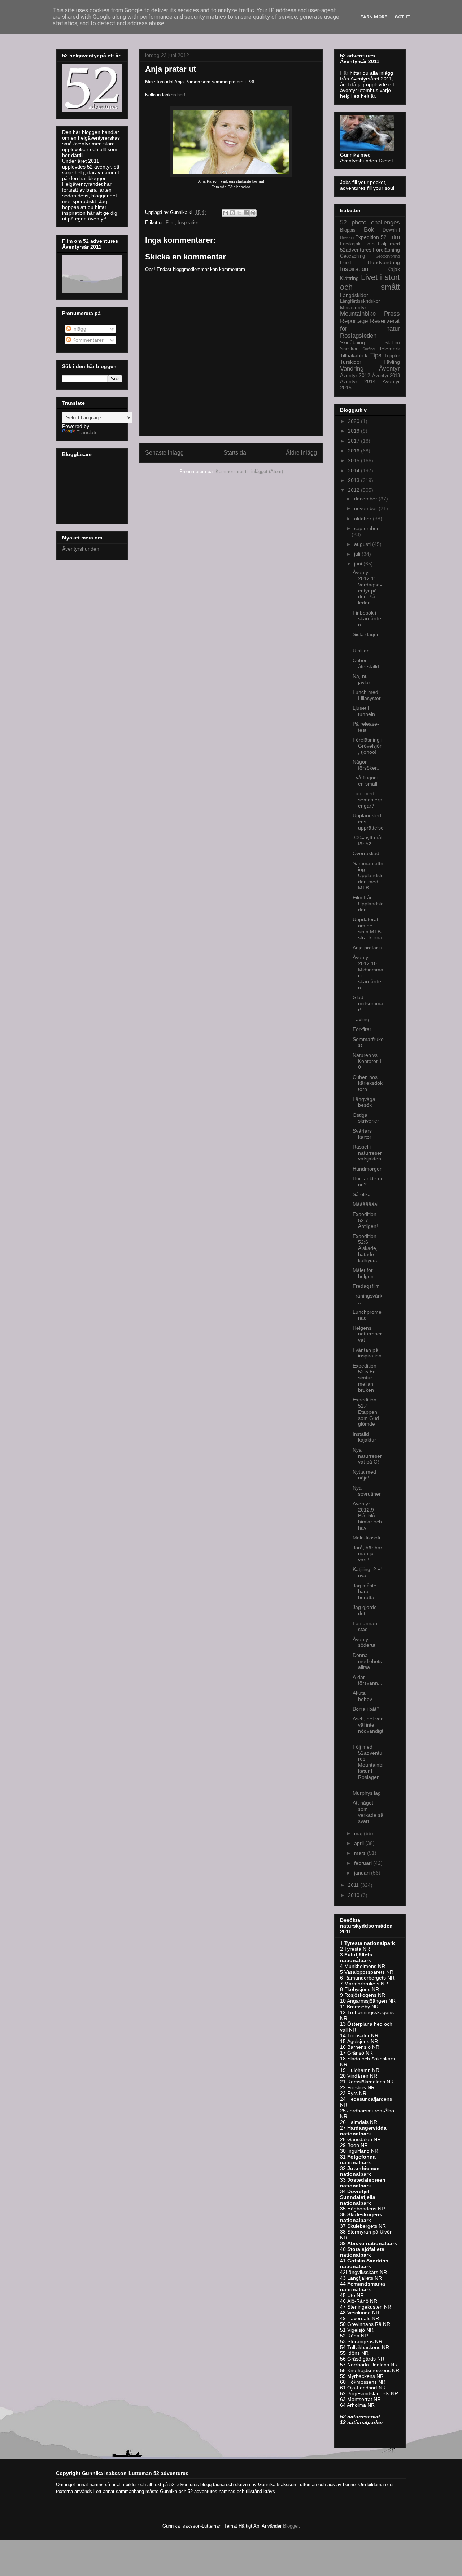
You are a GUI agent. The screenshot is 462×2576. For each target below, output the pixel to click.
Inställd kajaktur (364, 1437)
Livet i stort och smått (370, 282)
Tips (376, 355)
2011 (354, 1885)
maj (359, 1833)
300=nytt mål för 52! (367, 841)
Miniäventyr (353, 307)
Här (345, 73)
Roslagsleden (358, 336)
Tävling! (362, 1019)
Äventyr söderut (364, 1642)
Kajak (394, 269)
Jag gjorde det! (365, 1610)
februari (364, 1863)
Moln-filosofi (366, 1538)
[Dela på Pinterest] (253, 213)
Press (392, 314)
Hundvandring (384, 262)
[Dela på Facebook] (246, 213)
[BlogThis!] (232, 213)
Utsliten (361, 651)
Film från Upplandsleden (368, 904)
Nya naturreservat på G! (367, 1456)
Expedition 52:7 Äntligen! (365, 1220)
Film (170, 222)
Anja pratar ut (368, 948)
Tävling (392, 362)
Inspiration (188, 222)
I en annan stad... (365, 1626)
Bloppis (348, 230)
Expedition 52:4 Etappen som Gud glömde (366, 1412)
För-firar (362, 1029)
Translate (87, 432)
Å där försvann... (367, 1680)
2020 (354, 421)
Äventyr (389, 369)
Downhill (391, 230)
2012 (354, 490)
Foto (369, 244)
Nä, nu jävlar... (363, 679)
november (366, 508)
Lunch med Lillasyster (367, 695)
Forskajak (350, 244)
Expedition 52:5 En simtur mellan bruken (365, 1378)
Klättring (349, 278)
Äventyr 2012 (355, 375)
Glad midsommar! (368, 1003)
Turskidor (351, 362)
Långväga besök (364, 1102)
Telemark (389, 349)
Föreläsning (386, 250)
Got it (403, 17)
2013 (354, 480)
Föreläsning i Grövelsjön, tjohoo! (368, 746)
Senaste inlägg (164, 453)
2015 (354, 460)
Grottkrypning (388, 256)
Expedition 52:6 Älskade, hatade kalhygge (366, 1248)
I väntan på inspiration (367, 1353)
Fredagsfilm (366, 1286)
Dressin (347, 237)
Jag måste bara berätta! (365, 1592)
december (366, 499)
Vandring (352, 369)
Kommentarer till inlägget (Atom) (249, 471)
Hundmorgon (368, 1169)
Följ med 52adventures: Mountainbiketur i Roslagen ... (368, 1765)
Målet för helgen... (365, 1273)
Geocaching (352, 256)
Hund (345, 263)
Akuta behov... (364, 1696)
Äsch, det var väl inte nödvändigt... (368, 1728)
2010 (354, 1895)
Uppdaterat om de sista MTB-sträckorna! (368, 928)
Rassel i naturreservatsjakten (367, 1153)
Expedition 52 (371, 237)
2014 (354, 471)
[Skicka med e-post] (226, 213)
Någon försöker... (367, 765)
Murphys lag (367, 1793)
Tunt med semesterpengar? (367, 800)
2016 (354, 451)
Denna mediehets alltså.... (367, 1661)
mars (361, 1853)
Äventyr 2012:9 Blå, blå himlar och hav (367, 1516)
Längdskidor (354, 295)
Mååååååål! (366, 1204)
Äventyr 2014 (358, 381)
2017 (354, 441)
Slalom (392, 342)
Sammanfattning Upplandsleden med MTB (368, 876)
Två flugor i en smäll (365, 781)
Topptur (392, 356)
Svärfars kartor (362, 1134)
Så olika (362, 1194)
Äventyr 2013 (386, 376)
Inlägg (79, 329)
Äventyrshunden (81, 549)
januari (363, 1873)
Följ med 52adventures (370, 247)
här (180, 95)
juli (358, 554)
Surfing (369, 349)
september (366, 528)
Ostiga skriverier (366, 1118)
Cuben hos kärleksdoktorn (368, 1083)
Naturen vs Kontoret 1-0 (368, 1061)
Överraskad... (368, 853)
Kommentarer (87, 340)
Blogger (291, 2526)
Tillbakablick (354, 355)
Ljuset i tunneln (364, 711)
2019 (354, 431)
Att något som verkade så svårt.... (368, 1812)
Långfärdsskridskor (360, 301)
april (360, 1843)
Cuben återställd (366, 663)
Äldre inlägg (301, 453)
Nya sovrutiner (367, 1491)
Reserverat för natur (370, 325)
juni (359, 564)
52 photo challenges (370, 222)
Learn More (372, 17)
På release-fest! (366, 727)
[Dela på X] (239, 213)
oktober (363, 519)
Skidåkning (352, 342)
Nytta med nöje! (364, 1475)
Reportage (354, 321)
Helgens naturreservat (367, 1334)
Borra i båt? (366, 1709)
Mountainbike (358, 314)
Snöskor (349, 349)
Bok (369, 230)
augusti (363, 544)
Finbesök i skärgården (367, 619)
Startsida (235, 453)
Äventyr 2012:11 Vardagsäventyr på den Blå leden (367, 587)
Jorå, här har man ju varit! (367, 1554)
